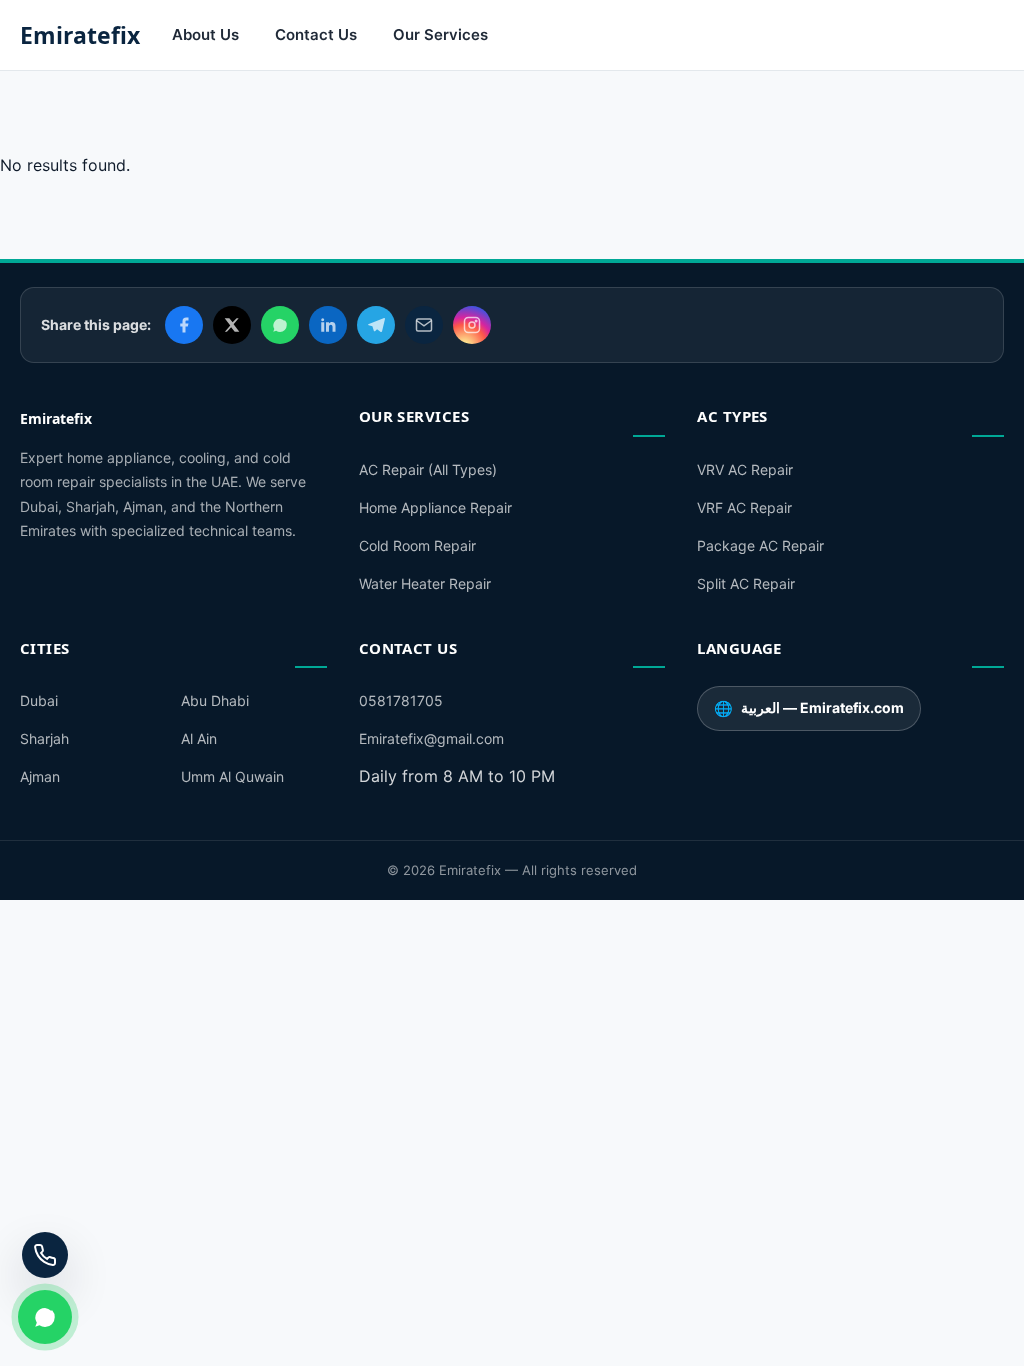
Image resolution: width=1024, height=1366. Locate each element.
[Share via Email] (424, 325)
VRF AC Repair (744, 507)
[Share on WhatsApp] (280, 325)
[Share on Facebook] (184, 325)
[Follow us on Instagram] (472, 325)
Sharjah (44, 738)
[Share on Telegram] (376, 325)
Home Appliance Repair (435, 507)
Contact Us (316, 34)
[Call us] (45, 1255)
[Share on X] (232, 325)
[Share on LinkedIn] (328, 325)
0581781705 (401, 700)
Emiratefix (80, 35)
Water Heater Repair (425, 583)
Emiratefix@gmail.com (431, 738)
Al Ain (199, 738)
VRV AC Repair (745, 469)
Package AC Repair (760, 545)
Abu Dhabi (215, 700)
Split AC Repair (746, 583)
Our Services (440, 34)
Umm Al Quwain (232, 776)
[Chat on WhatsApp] (45, 1317)
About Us (205, 34)
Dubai (39, 700)
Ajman (40, 776)
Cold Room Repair (417, 545)
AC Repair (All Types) (428, 469)
